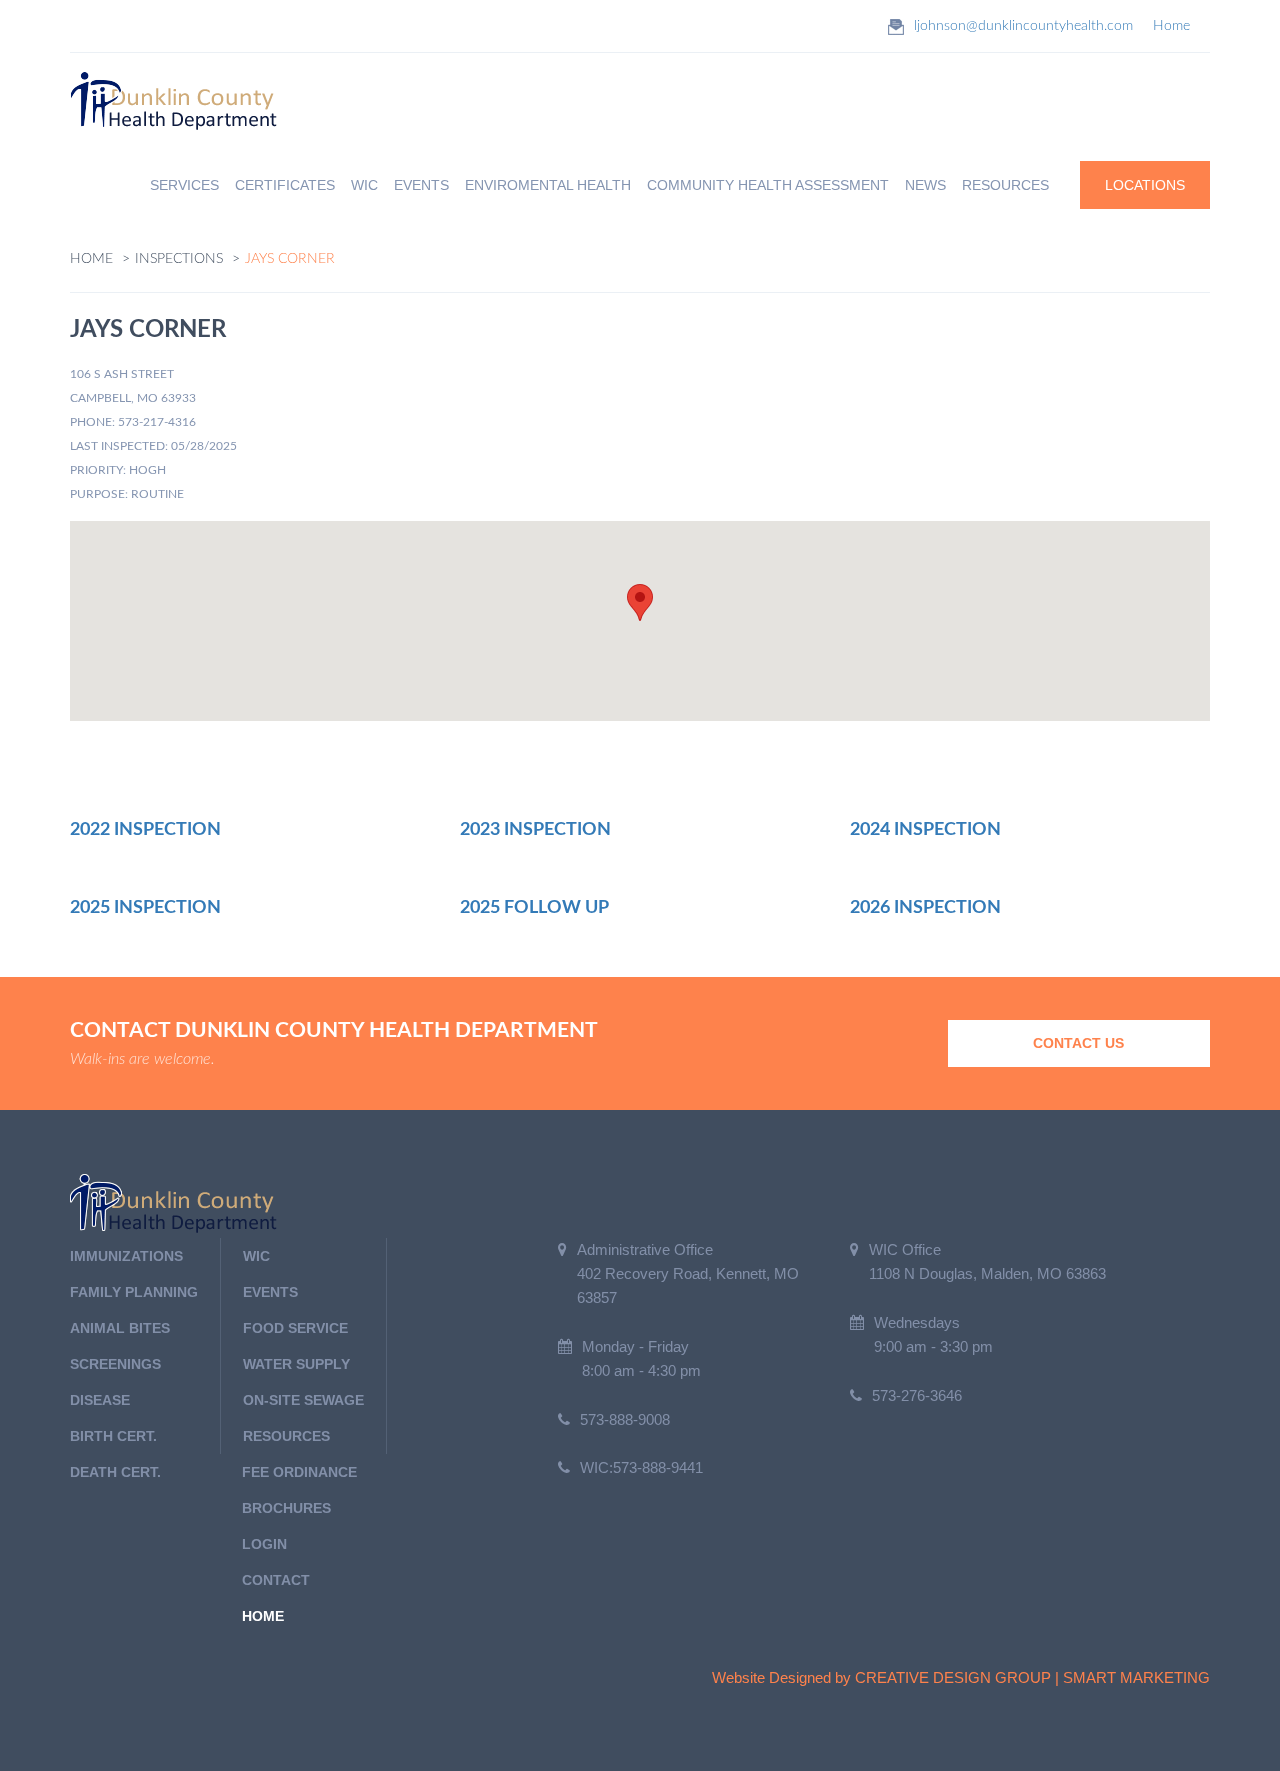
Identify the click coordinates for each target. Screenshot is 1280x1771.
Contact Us (1078, 1043)
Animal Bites (120, 1328)
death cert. (115, 1472)
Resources (286, 1436)
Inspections (179, 259)
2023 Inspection (535, 830)
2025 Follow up (534, 908)
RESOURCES (1005, 185)
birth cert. (113, 1436)
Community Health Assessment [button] (768, 185)
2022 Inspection (145, 830)
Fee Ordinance (299, 1472)
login (264, 1544)
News (925, 185)
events (270, 1292)
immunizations (126, 1256)
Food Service (295, 1328)
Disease (100, 1400)
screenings (115, 1364)
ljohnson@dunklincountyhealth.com (1023, 26)
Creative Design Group (953, 1677)
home (263, 1616)
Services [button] (184, 185)
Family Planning (134, 1292)
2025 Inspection (145, 908)
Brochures (286, 1508)
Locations (1145, 185)
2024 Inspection (925, 830)
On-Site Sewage (303, 1400)
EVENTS (421, 185)
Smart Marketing (1136, 1677)
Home (1171, 26)
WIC (364, 185)
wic (256, 1256)
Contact (276, 1580)
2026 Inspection (925, 908)
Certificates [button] (285, 185)
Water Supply (296, 1364)
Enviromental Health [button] (548, 185)
